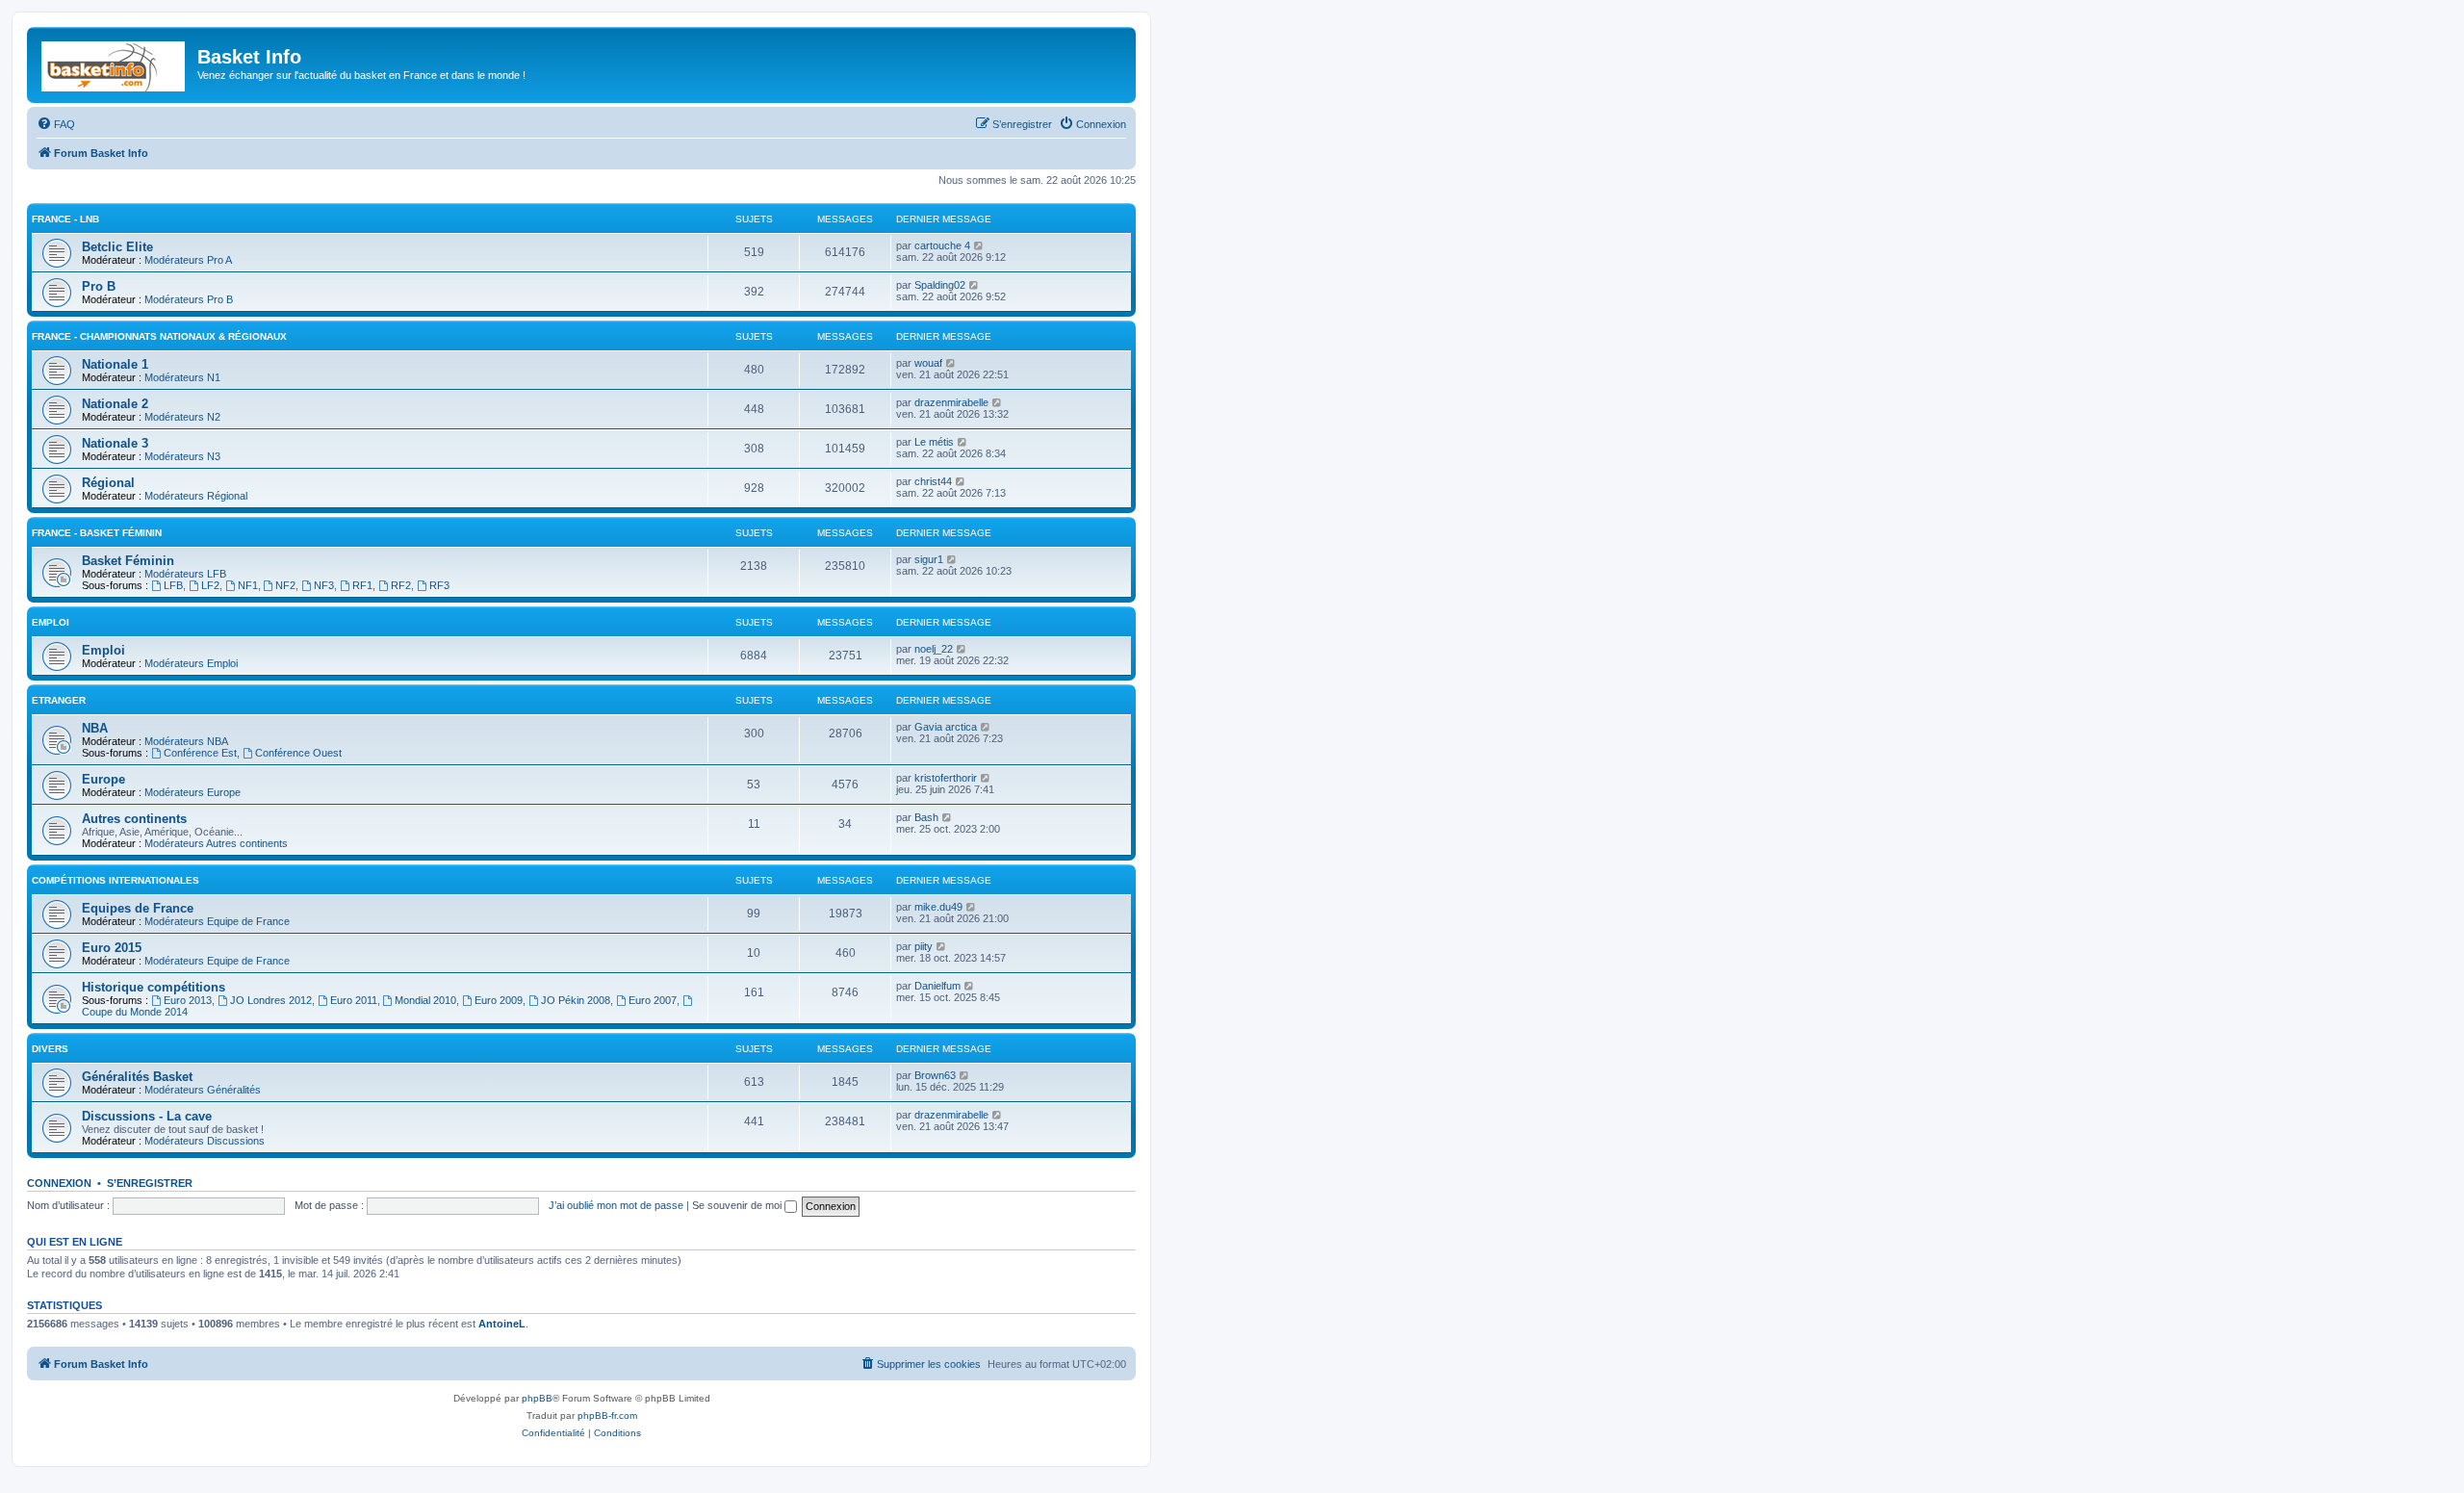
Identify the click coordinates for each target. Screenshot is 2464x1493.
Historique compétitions (154, 987)
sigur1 (929, 559)
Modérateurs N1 (182, 377)
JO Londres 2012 (271, 1000)
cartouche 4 (942, 245)
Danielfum (937, 986)
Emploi (51, 622)
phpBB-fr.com (607, 1416)
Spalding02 (940, 285)
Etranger (59, 700)
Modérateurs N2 (182, 417)
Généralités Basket (137, 1077)
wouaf (928, 363)
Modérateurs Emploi (191, 663)
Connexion (59, 1183)
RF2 (401, 585)
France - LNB (65, 219)
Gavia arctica (946, 727)
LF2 (210, 585)
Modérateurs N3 (182, 456)
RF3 (439, 585)
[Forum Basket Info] (115, 63)
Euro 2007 (653, 1000)
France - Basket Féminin (97, 533)
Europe (103, 779)
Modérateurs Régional (196, 496)
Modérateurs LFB (185, 574)
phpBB (537, 1398)
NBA (95, 728)
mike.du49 (938, 907)
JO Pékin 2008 (576, 1000)
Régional (108, 483)
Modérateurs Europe (192, 792)
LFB (173, 585)
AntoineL (502, 1324)
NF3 (324, 585)
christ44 (933, 481)
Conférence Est (200, 753)
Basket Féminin (128, 561)
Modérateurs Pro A (188, 260)
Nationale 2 (115, 404)
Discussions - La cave (147, 1116)
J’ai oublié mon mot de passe (616, 1205)
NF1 (248, 585)
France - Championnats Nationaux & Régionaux (159, 336)
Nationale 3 (115, 443)
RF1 (362, 585)
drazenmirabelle (951, 402)
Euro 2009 (499, 1000)
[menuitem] (56, 124)
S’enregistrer (150, 1183)
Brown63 (935, 1075)
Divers (50, 1049)
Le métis (934, 442)
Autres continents (134, 819)
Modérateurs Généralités (203, 1090)
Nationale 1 (115, 364)
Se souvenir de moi (738, 1205)
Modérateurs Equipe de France (217, 921)
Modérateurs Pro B (189, 299)
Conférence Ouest (298, 753)
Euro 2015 (112, 948)
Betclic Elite (117, 247)
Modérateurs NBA (186, 741)
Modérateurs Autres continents (216, 843)
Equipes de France (138, 908)
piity (924, 946)
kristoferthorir (946, 778)
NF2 (285, 585)
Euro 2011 (354, 1000)
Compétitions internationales (115, 880)
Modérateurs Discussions (205, 1141)
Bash (926, 817)
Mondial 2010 (425, 1000)
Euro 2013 (188, 1000)
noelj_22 (934, 649)
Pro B (99, 286)
